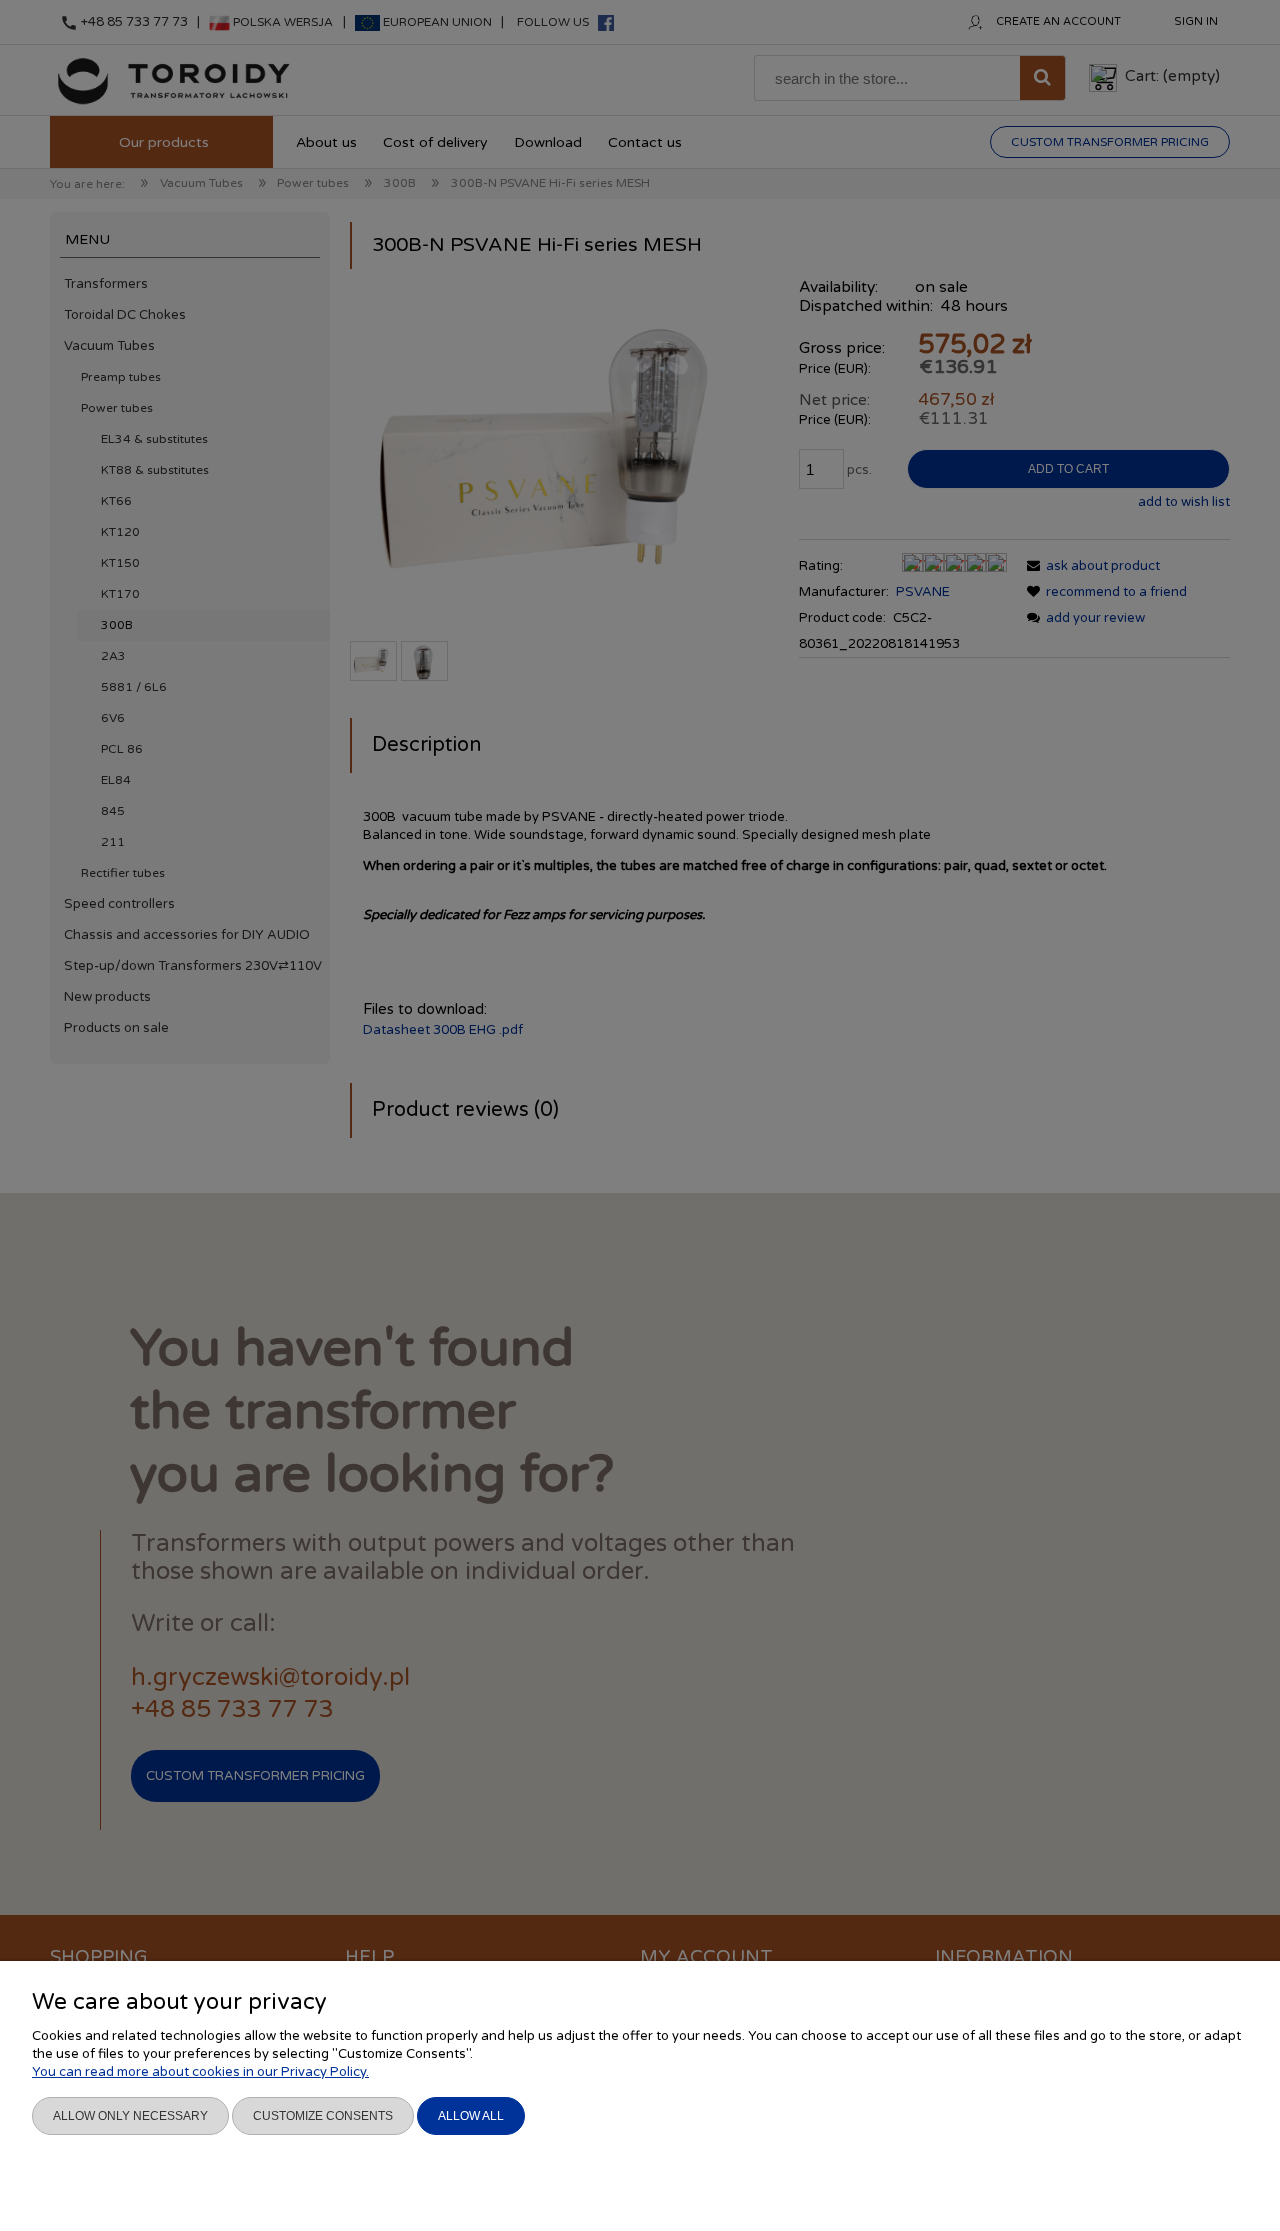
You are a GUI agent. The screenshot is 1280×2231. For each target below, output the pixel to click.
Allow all (471, 2116)
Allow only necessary (130, 2116)
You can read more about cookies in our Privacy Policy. (200, 2072)
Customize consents (323, 2116)
